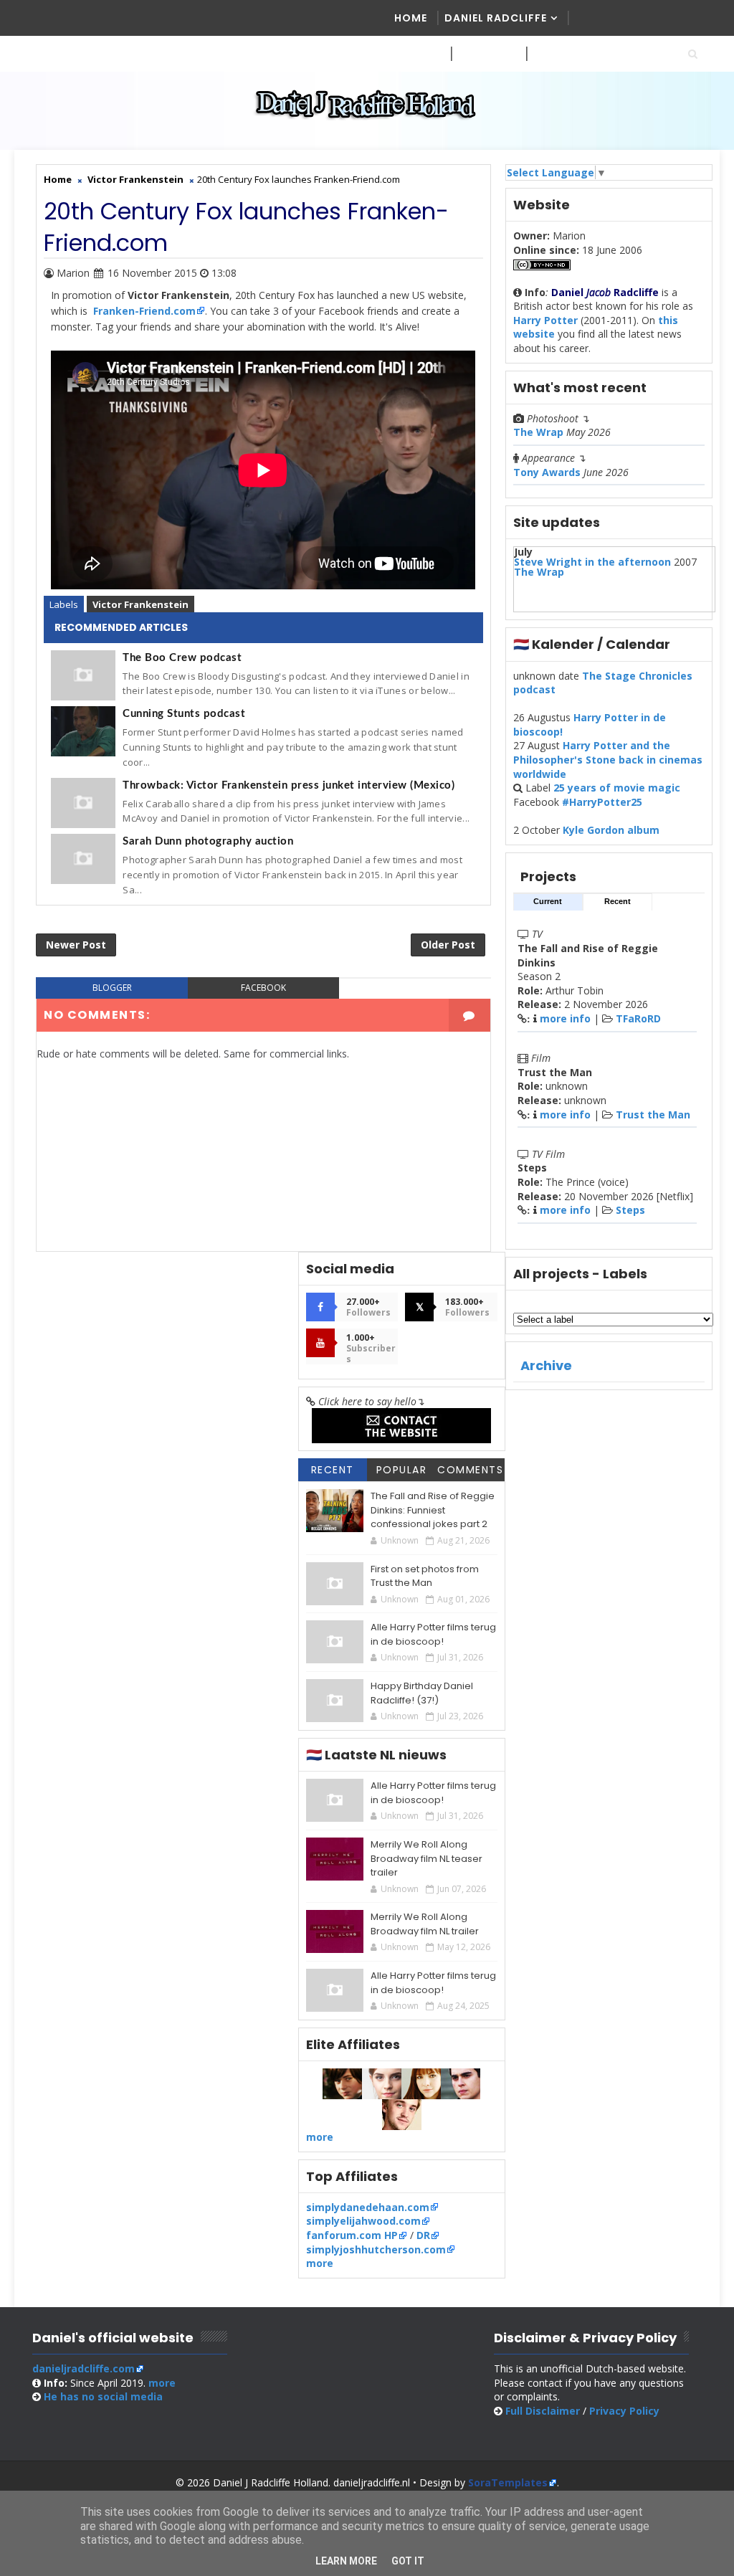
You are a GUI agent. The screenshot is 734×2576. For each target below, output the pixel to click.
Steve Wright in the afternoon (592, 562)
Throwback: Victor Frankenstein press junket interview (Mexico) (289, 785)
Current (548, 901)
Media (412, 54)
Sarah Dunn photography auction (208, 841)
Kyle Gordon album (611, 830)
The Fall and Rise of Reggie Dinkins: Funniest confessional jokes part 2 (433, 1510)
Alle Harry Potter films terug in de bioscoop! (433, 1634)
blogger (112, 988)
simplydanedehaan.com (368, 2207)
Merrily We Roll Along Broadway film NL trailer (425, 1924)
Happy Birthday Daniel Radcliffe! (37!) (422, 1693)
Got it (408, 2561)
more (320, 2137)
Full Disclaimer (543, 2411)
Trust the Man (653, 1114)
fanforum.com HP (352, 2235)
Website (482, 54)
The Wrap (538, 432)
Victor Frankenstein (140, 604)
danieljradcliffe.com (84, 2368)
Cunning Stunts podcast (184, 714)
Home (411, 18)
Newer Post (76, 945)
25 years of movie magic (617, 788)
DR (423, 2235)
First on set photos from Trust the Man (425, 1576)
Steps (630, 1210)
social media (103, 2396)
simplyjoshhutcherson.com (376, 2249)
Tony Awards (547, 472)
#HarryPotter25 (602, 802)
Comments (470, 1470)
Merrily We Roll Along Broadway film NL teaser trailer (426, 1858)
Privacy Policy (624, 2411)
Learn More (346, 2561)
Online (553, 54)
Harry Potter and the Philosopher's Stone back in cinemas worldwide (608, 759)
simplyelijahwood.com (363, 2221)
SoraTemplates (508, 2482)
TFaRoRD (638, 1018)
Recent (618, 901)
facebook (263, 988)
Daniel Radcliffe (496, 18)
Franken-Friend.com (144, 311)
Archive (546, 1365)
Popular (402, 1470)
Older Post (448, 945)
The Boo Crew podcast (182, 658)
